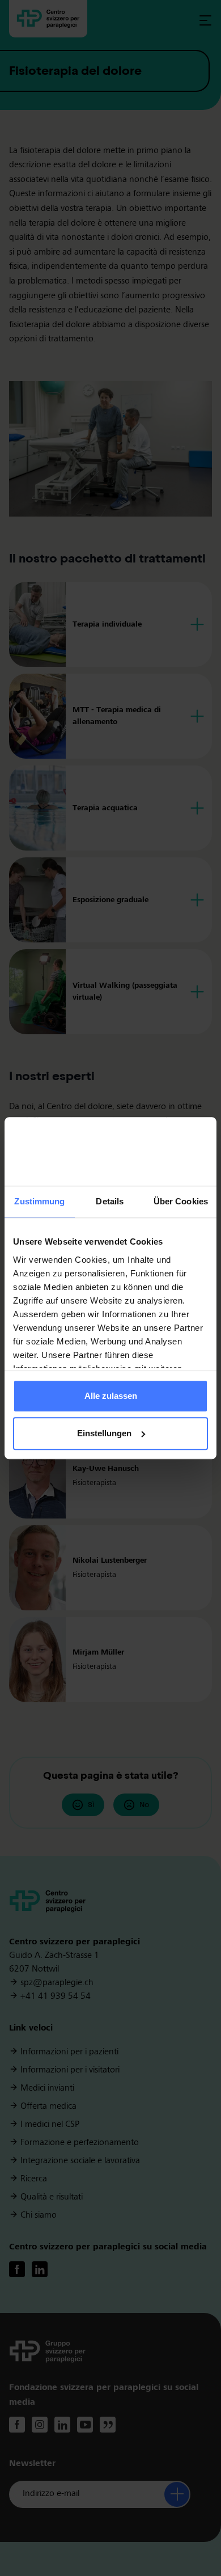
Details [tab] (110, 1202)
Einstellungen (104, 1433)
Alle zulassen (111, 1396)
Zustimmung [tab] (39, 1202)
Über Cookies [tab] (181, 1202)
